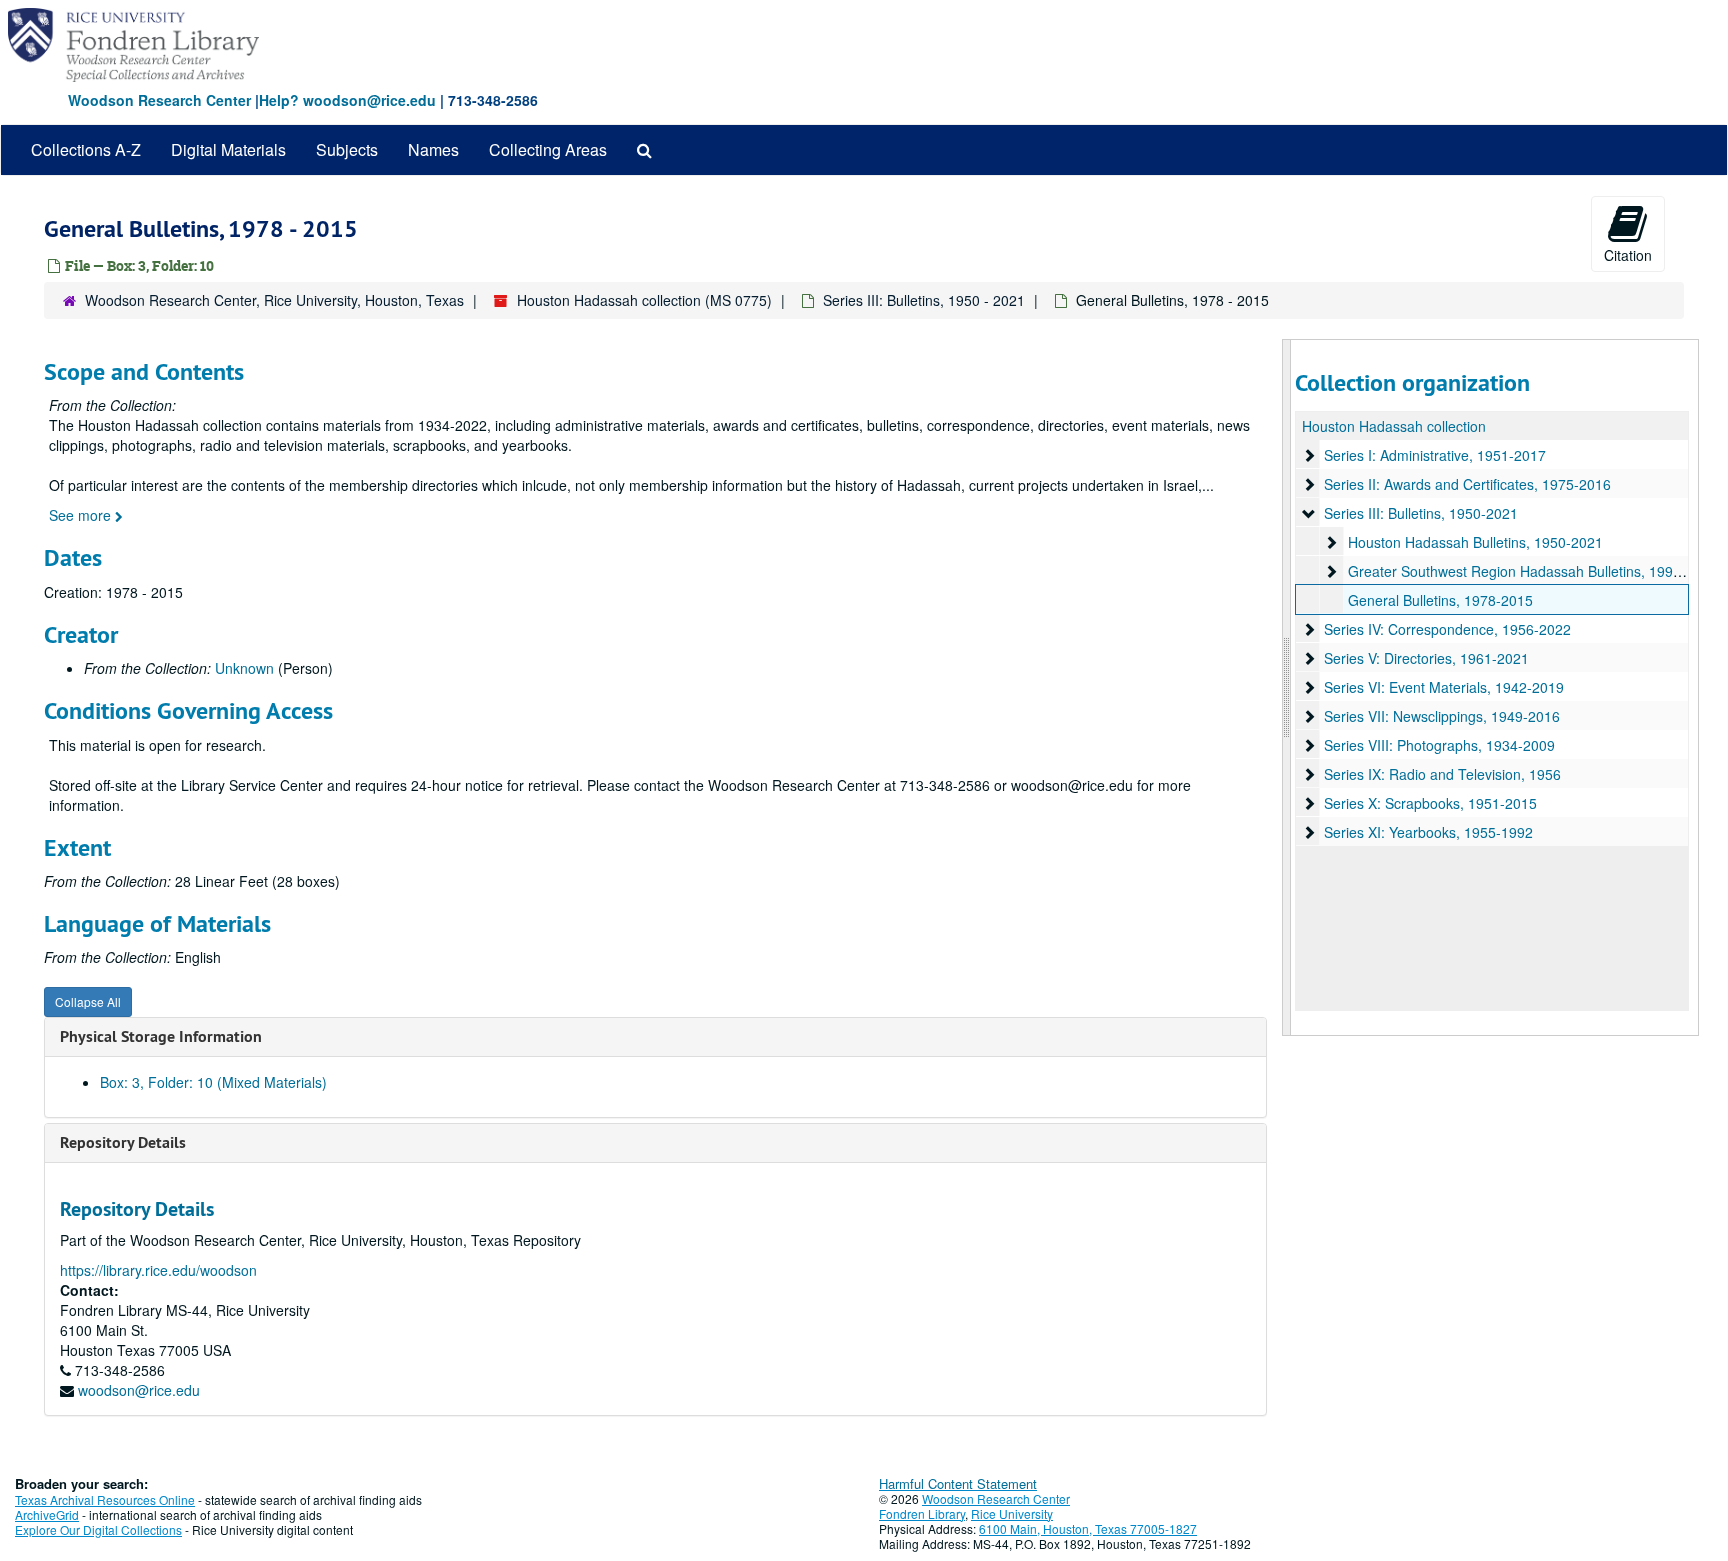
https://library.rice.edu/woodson (158, 1270)
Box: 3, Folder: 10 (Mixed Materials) (213, 1082)
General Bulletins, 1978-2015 (1440, 600)
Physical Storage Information (161, 1036)
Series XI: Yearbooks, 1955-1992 (1428, 832)
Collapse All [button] (88, 1001)
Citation (1628, 255)
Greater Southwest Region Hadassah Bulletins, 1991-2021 (1533, 571)
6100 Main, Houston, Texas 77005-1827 (1088, 1528)
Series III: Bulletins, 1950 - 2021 (924, 300)
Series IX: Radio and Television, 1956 (1442, 774)
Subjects (347, 149)
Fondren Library (922, 1513)
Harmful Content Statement (958, 1483)
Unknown (244, 668)
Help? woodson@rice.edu (347, 100)
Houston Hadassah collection (1394, 426)
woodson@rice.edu (139, 1390)
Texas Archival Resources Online (105, 1499)
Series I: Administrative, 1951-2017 (1435, 455)
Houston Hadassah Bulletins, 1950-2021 (1475, 542)
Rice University (1012, 1513)
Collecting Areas (548, 149)
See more (82, 515)
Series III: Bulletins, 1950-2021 (1421, 513)
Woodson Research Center (159, 100)
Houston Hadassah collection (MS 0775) (644, 300)
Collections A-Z (86, 149)
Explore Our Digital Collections (98, 1529)
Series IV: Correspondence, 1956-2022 (1447, 629)
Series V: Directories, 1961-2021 (1426, 658)
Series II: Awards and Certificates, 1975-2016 (1467, 484)
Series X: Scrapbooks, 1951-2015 (1430, 803)
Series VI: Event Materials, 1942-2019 (1444, 687)
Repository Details (123, 1142)
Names (433, 149)
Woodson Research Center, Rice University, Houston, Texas (274, 300)
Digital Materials (228, 149)
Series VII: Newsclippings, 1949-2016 (1442, 716)
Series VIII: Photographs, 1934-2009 (1439, 745)
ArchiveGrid (47, 1514)
